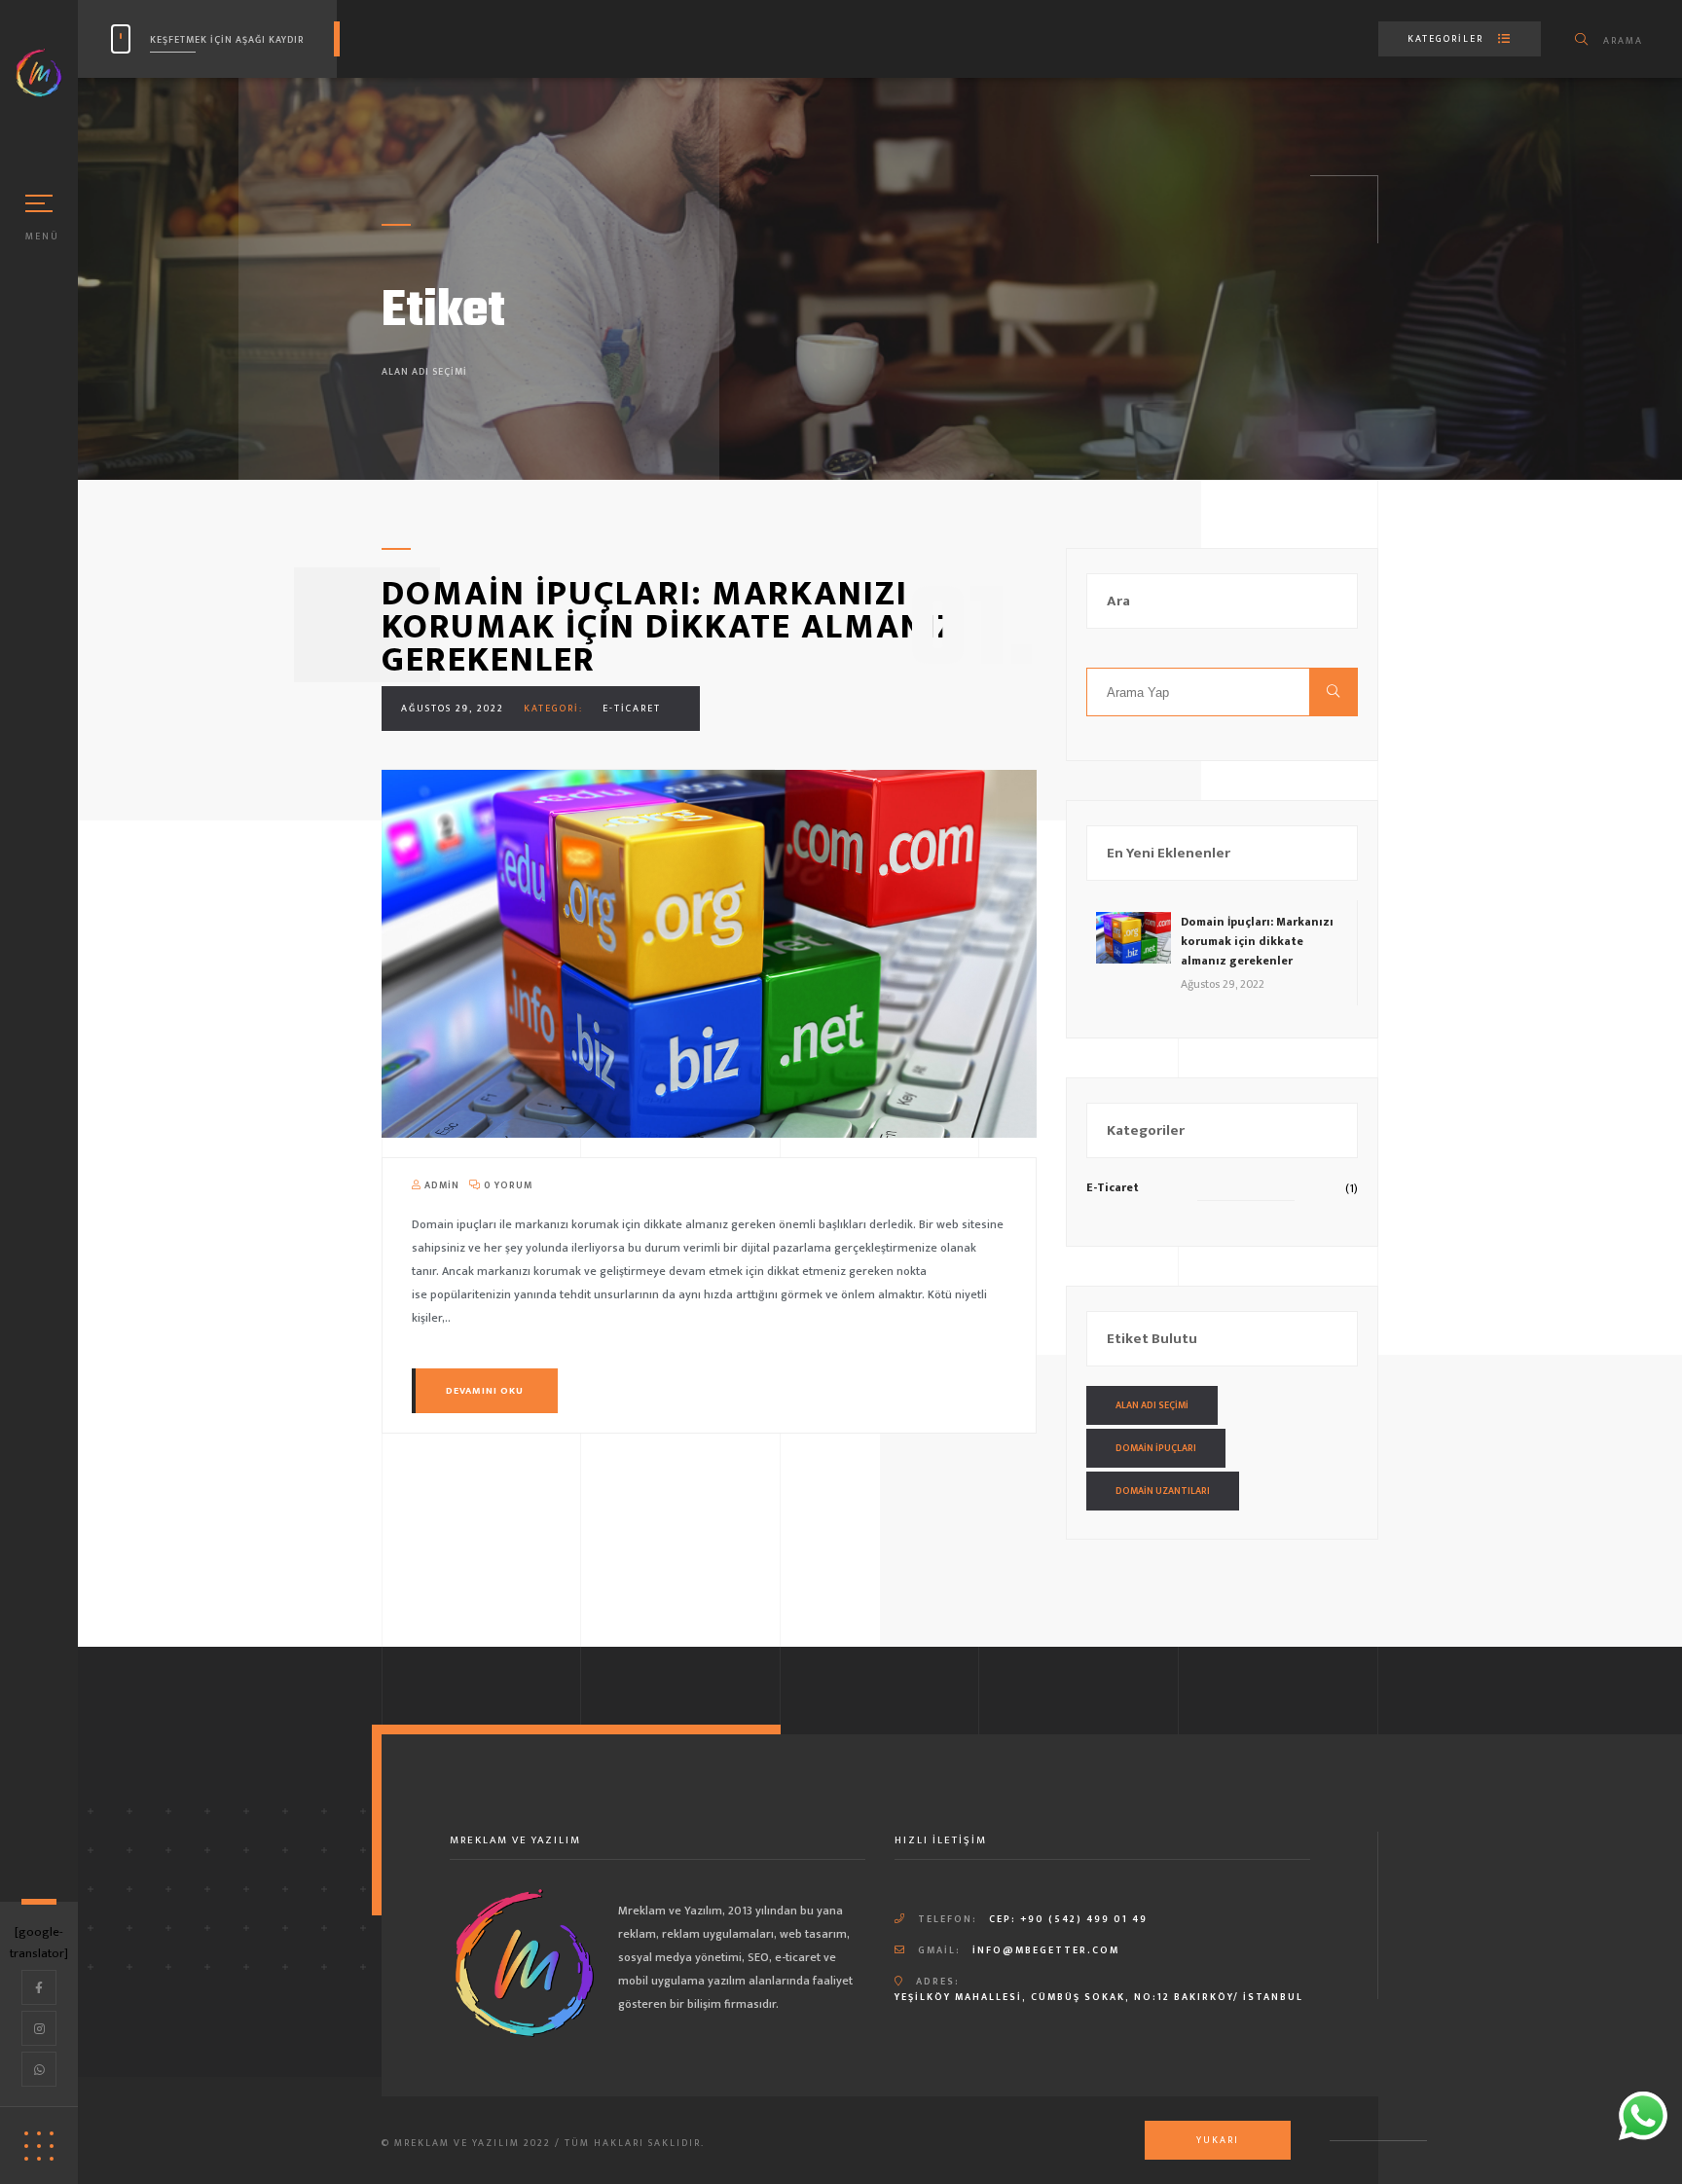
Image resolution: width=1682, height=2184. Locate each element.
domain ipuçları (1156, 1448)
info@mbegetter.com (1046, 1950)
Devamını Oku (485, 1391)
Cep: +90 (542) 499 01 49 (1068, 1919)
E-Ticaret (632, 709)
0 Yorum (507, 1185)
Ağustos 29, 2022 (453, 709)
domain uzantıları (1163, 1491)
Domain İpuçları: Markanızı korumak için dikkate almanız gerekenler (670, 627)
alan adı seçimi (1152, 1405)
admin (440, 1185)
